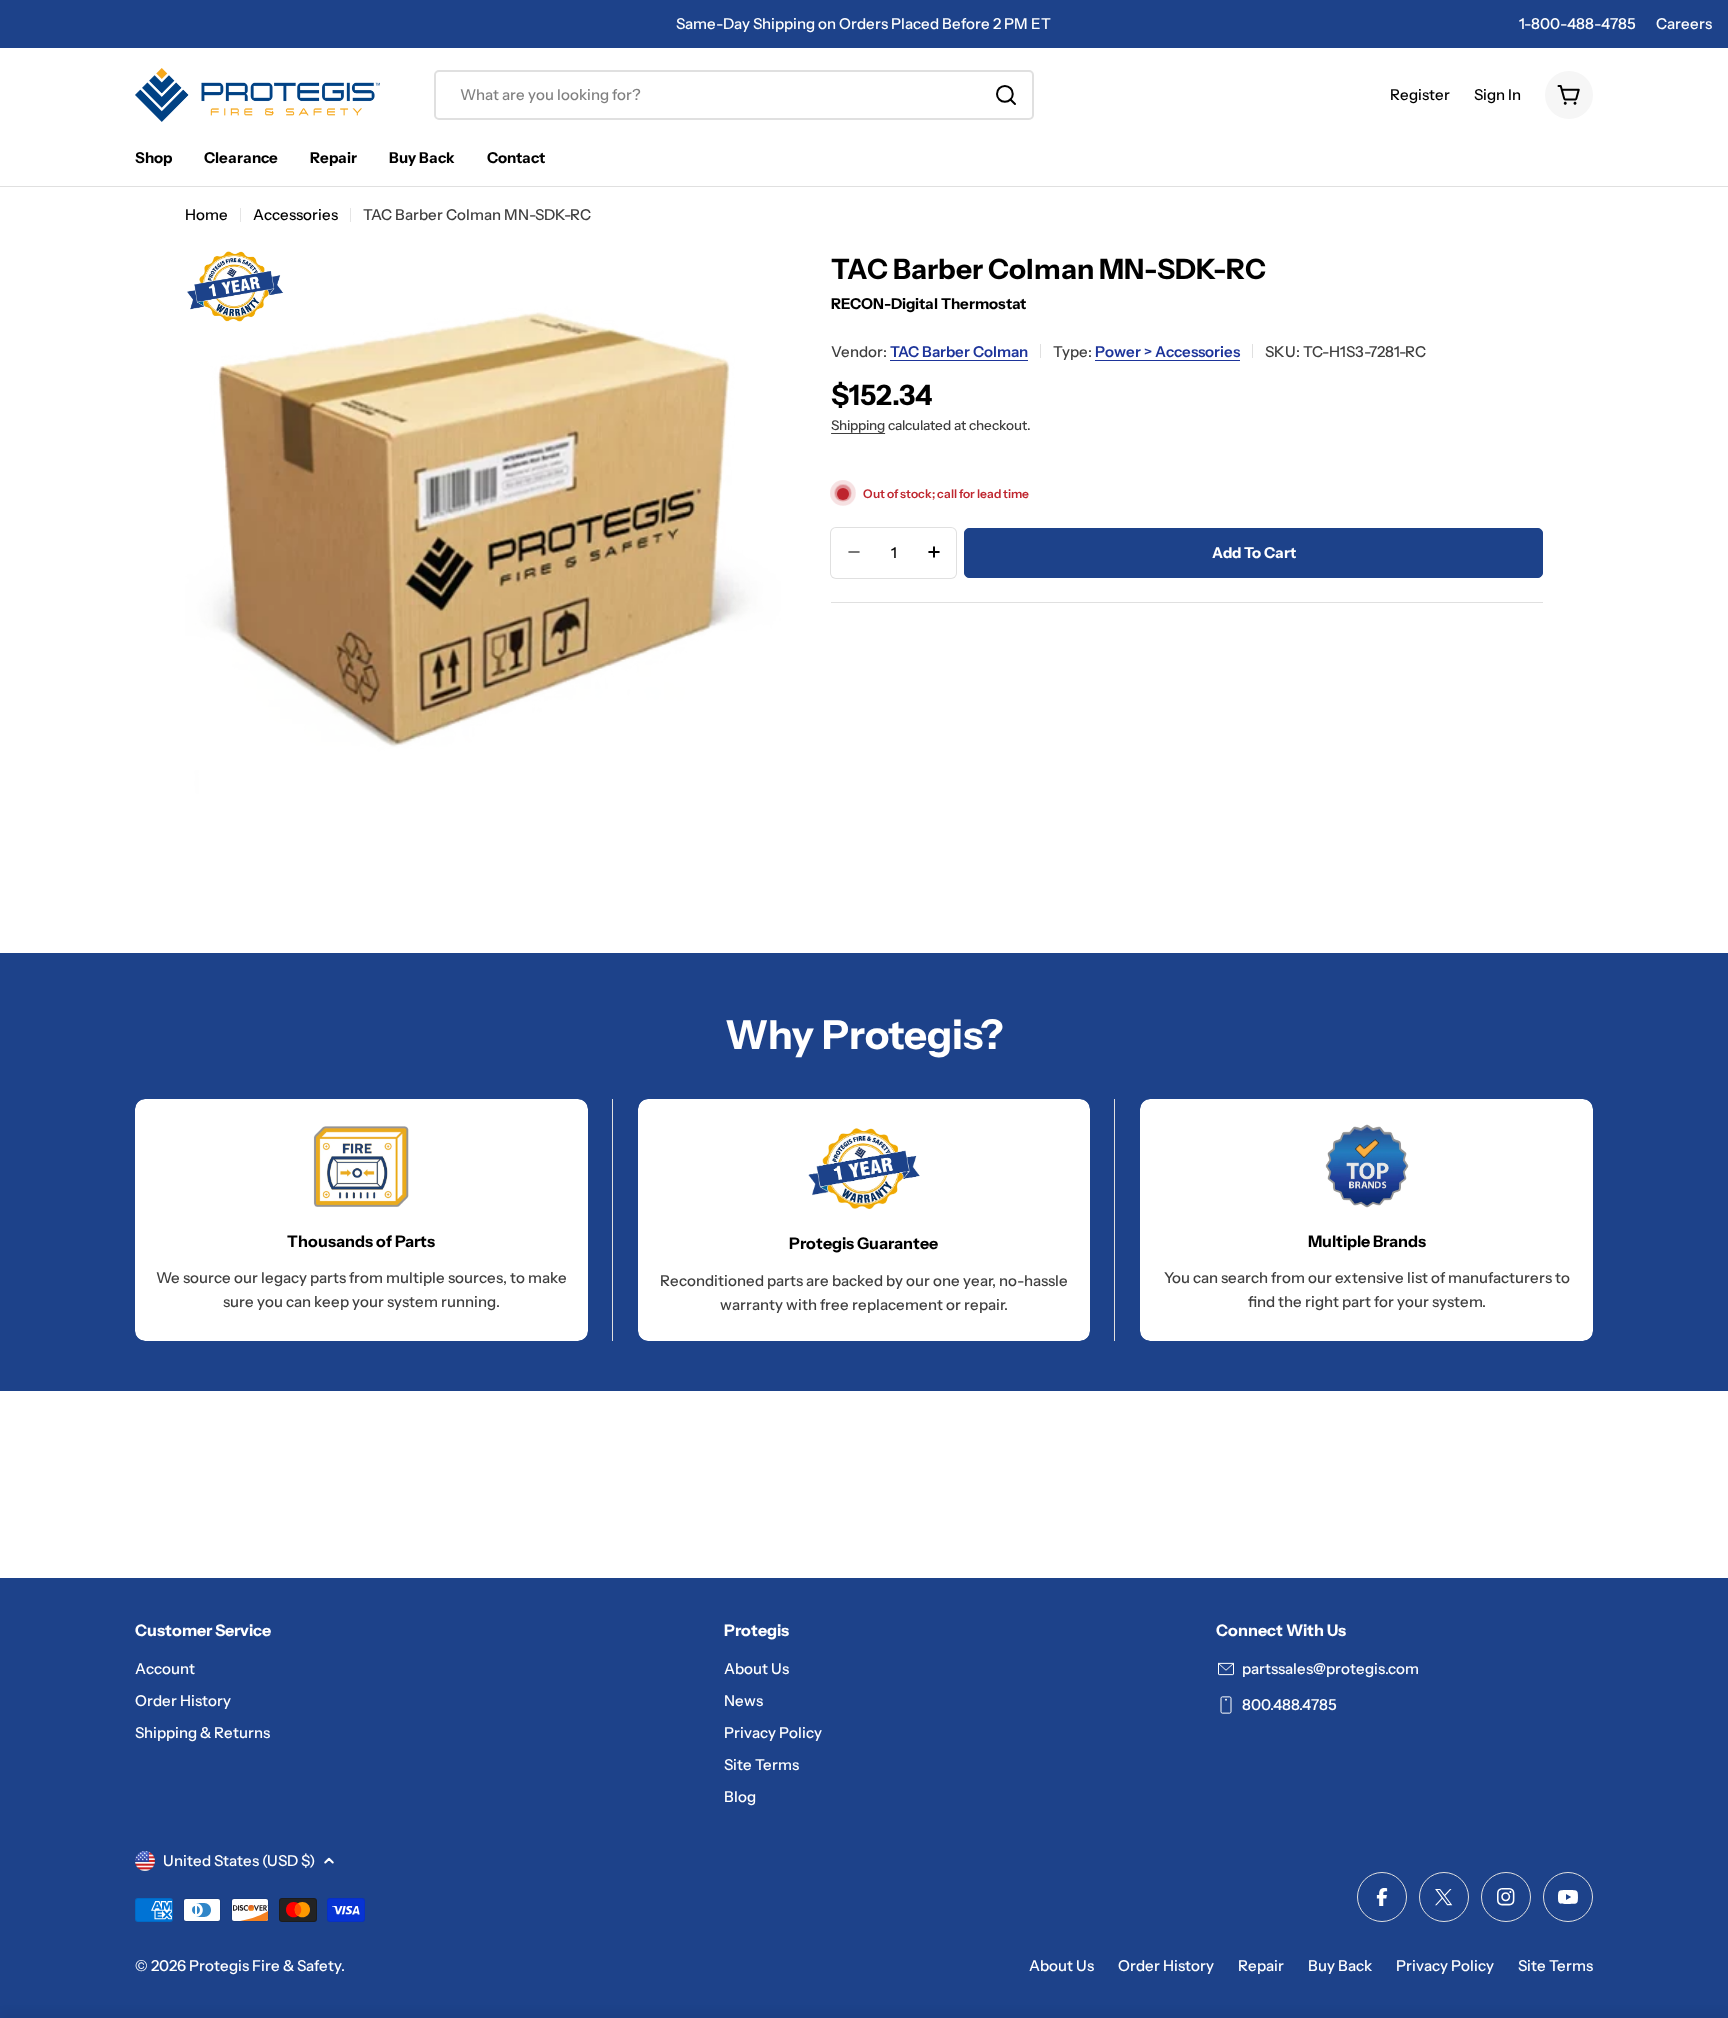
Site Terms (1555, 1965)
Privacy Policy (1445, 1965)
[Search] (1006, 95)
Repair (1261, 1965)
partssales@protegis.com (1330, 1668)
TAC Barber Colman (959, 350)
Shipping (858, 424)
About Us (1061, 1965)
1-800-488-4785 (1577, 23)
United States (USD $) (239, 1860)
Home (206, 214)
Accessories (295, 214)
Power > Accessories (1167, 350)
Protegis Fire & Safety (265, 1965)
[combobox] (734, 95)
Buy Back (1340, 1965)
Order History (1166, 1965)
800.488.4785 (1289, 1704)
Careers (1684, 23)
